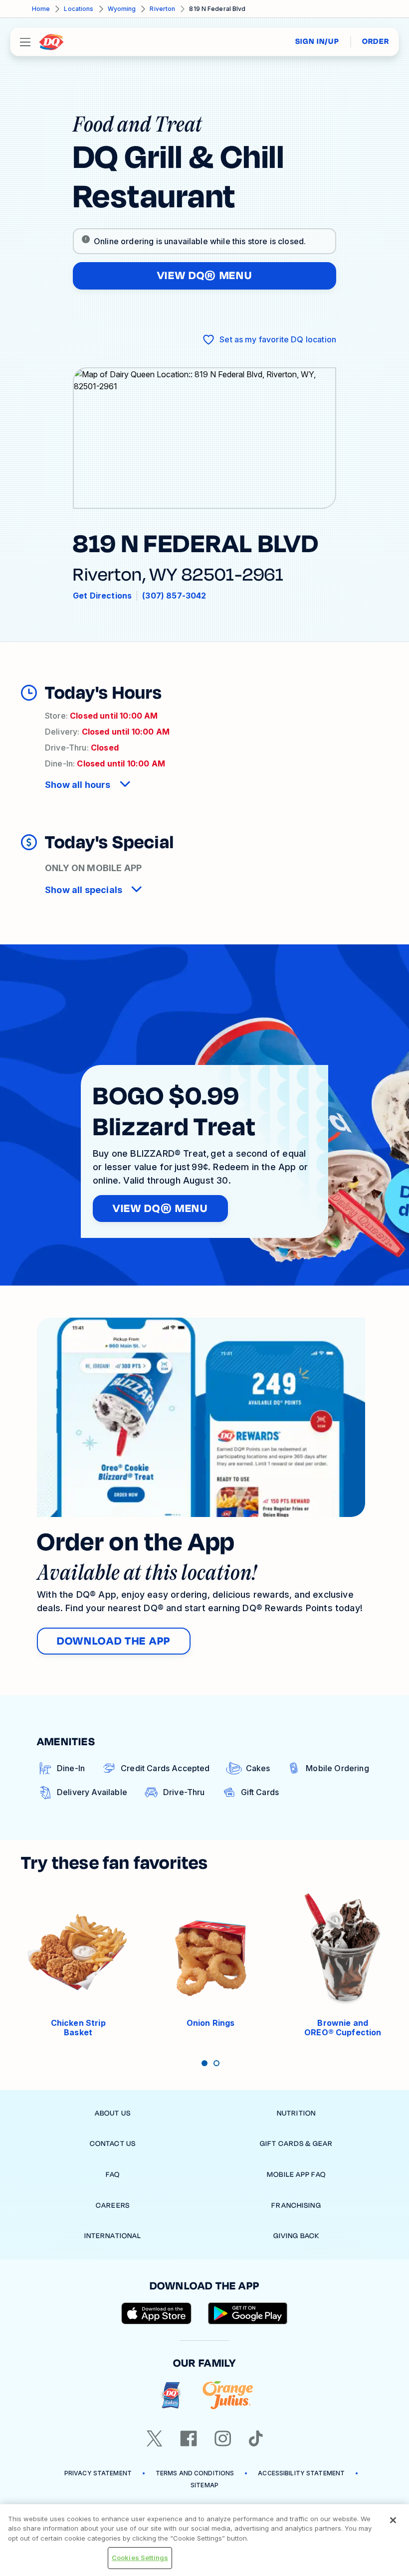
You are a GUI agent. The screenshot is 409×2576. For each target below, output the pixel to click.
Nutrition (296, 2113)
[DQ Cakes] (171, 2395)
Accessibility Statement (301, 2473)
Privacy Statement (98, 2473)
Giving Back (296, 2236)
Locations (79, 9)
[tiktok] (256, 2438)
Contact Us (113, 2144)
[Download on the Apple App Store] (157, 2313)
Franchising (296, 2205)
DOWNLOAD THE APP (114, 1641)
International (113, 2236)
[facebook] (189, 2438)
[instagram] (223, 2438)
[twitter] (155, 2438)
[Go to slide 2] (216, 2063)
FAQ (113, 2175)
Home (41, 9)
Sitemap (204, 2485)
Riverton (162, 9)
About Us (113, 2113)
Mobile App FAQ (296, 2175)
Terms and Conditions (195, 2473)
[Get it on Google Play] (248, 2313)
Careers (113, 2205)
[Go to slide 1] (204, 2063)
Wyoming (122, 9)
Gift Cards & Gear (296, 2144)
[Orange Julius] (228, 2395)
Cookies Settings (140, 2558)
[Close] (393, 2520)
